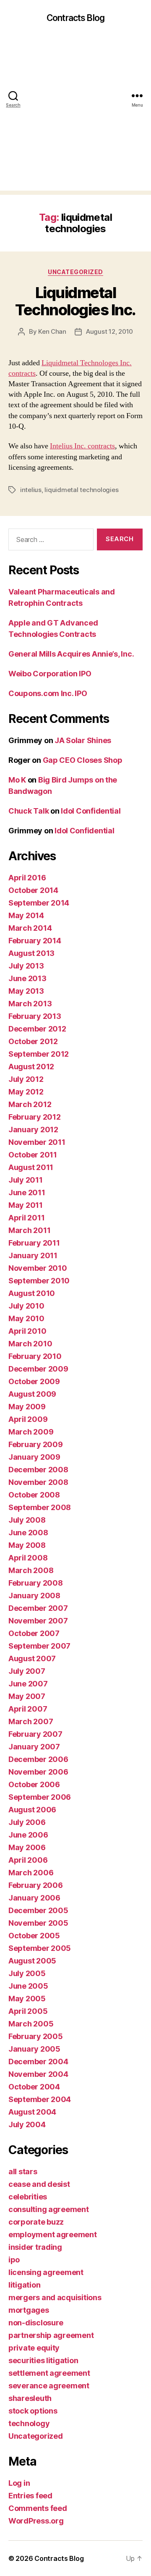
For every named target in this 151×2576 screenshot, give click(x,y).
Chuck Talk (29, 811)
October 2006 (34, 1784)
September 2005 (40, 1948)
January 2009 (34, 1457)
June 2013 (27, 978)
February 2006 (36, 1885)
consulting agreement (49, 2209)
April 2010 (27, 1331)
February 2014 (35, 941)
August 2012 (31, 1067)
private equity (34, 2348)
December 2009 (38, 1369)
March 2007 (31, 1721)
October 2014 (33, 890)
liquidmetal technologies (81, 490)
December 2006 (38, 1759)
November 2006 (38, 1772)
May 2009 (27, 1407)
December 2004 (38, 2062)
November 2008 (38, 1482)
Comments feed (38, 2508)
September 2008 (40, 1507)
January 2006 (34, 1898)
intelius (31, 490)
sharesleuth (30, 2398)
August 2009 (32, 1394)
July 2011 (26, 1180)
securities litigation (43, 2360)
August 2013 (31, 953)
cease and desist (39, 2184)
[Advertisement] (75, 115)
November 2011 (37, 1142)
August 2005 (32, 1961)
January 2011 (33, 1255)
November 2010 (38, 1268)
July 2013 (26, 966)
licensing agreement (46, 2272)
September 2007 (39, 1646)
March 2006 (31, 1873)
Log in (19, 2483)
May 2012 (26, 1092)
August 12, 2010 (109, 331)
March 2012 (30, 1104)
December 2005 (38, 1910)
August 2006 (32, 1810)
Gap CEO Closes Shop (83, 760)
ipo (14, 2260)
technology (29, 2423)
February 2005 (36, 2036)
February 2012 (35, 1117)
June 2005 (28, 1986)
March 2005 (31, 2024)
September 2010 (39, 1281)
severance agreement (49, 2386)
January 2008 (34, 1596)
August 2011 (31, 1167)
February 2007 (35, 1734)
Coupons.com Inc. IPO (48, 693)
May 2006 (27, 1847)
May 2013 (26, 991)
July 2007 (27, 1671)
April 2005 (28, 2011)
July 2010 (26, 1306)
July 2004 (27, 2124)
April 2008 (28, 1558)
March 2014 (30, 928)
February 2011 (34, 1243)
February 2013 (35, 1016)
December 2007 (38, 1608)
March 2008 (31, 1570)
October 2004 (34, 2087)
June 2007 (28, 1684)
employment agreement (53, 2234)
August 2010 (32, 1293)
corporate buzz (36, 2222)
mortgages (29, 2310)
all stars (23, 2172)
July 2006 (27, 1822)
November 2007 (38, 1621)
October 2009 (34, 1381)
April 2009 (28, 1419)
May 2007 (27, 1696)
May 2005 (27, 1999)
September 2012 (39, 1054)
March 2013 (30, 1004)
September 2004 (40, 2099)
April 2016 (27, 878)
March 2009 (31, 1432)
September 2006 (40, 1797)
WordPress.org (36, 2521)
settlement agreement (49, 2373)
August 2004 (32, 2112)
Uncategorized (75, 272)
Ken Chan (52, 331)
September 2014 (39, 903)
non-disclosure (36, 2323)
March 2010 (30, 1344)
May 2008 (27, 1545)
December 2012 (37, 1029)
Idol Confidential (91, 811)
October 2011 (33, 1155)
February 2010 (35, 1356)
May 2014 (26, 915)
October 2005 (34, 1936)
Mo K (17, 780)
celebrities (28, 2197)
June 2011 (27, 1192)
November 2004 (38, 2074)
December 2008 (38, 1470)
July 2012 (26, 1079)
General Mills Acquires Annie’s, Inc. (71, 654)
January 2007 (34, 1747)
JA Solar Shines (83, 740)
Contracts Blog (75, 18)
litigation (24, 2285)
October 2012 (33, 1041)
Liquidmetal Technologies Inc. (75, 301)
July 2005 (27, 1973)
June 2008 (28, 1533)
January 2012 (33, 1130)
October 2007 (34, 1633)
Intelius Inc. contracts (82, 446)
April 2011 (26, 1218)
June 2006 (28, 1835)
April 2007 (28, 1709)
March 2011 (29, 1230)
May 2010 (26, 1318)
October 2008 (34, 1495)
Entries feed (30, 2496)
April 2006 (28, 1860)
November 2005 (38, 1923)
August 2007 (32, 1658)
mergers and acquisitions (55, 2297)
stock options (33, 2411)
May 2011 (26, 1205)
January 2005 (34, 2049)
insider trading (35, 2247)
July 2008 (27, 1520)
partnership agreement (51, 2335)
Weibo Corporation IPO (50, 674)
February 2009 (36, 1444)
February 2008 (36, 1583)
